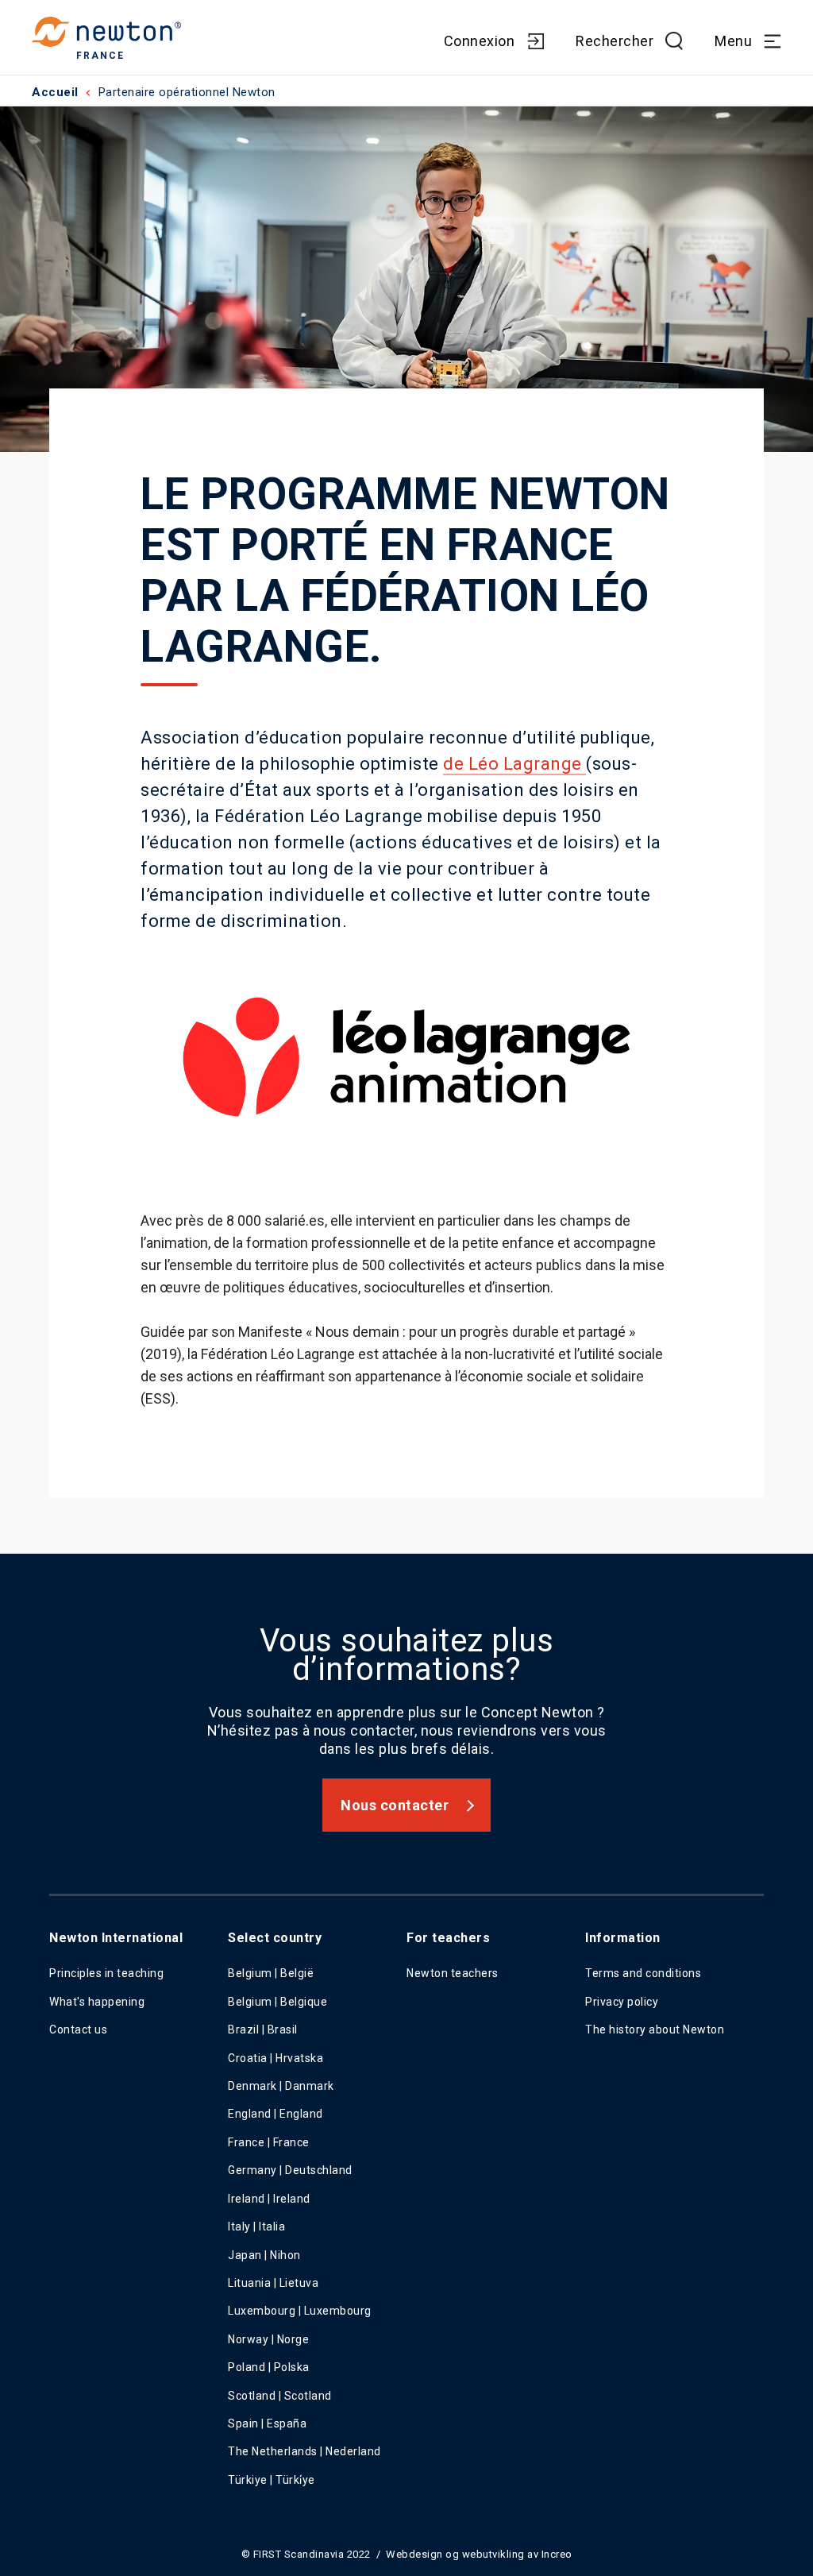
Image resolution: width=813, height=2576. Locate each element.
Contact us (78, 2030)
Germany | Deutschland (290, 2170)
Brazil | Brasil (263, 2030)
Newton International (116, 1938)
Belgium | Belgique (277, 2002)
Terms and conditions (643, 1973)
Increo (557, 2554)
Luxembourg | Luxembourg (300, 2311)
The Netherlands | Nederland (304, 2451)
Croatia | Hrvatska (275, 2058)
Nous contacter (395, 1805)
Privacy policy (622, 2002)
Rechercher (615, 41)
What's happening (97, 2002)
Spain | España (269, 2423)
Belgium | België (271, 1973)
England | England (275, 2114)
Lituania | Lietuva (273, 2283)
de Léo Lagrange (514, 764)
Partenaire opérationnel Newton (187, 92)
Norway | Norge (268, 2339)
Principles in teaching (106, 1973)
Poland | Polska (269, 2367)
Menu (733, 41)
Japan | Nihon (264, 2255)
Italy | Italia (256, 2226)
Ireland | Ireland (269, 2199)
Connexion (480, 41)
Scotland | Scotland (280, 2396)
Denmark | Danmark (281, 2086)
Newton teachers (453, 1973)
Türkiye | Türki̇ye (272, 2480)
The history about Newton (655, 2030)
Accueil (55, 92)
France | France (269, 2142)
